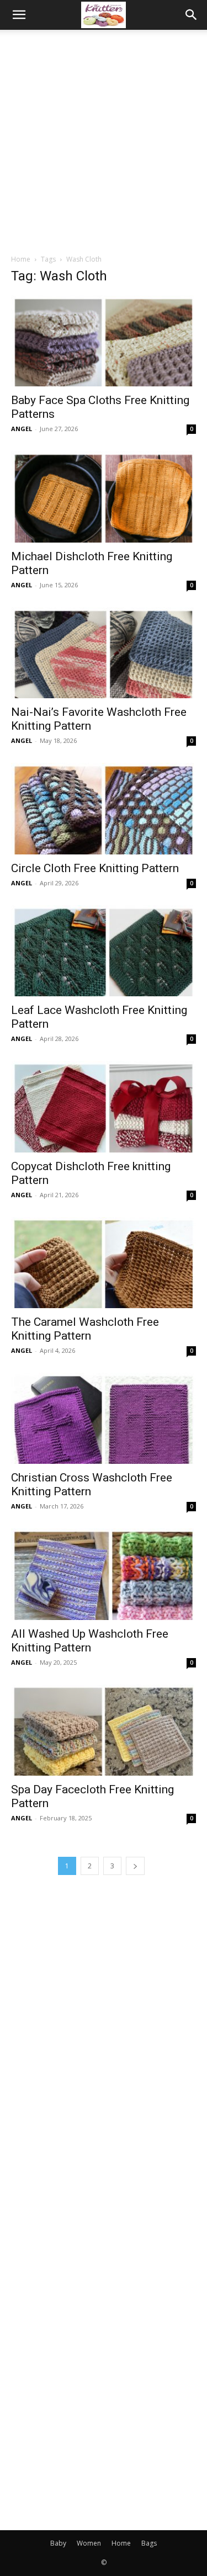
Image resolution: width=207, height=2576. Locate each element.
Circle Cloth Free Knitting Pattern (95, 868)
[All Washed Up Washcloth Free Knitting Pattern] (104, 1574)
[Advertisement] (104, 139)
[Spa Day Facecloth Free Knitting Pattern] (104, 1730)
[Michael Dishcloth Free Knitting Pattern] (104, 496)
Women (89, 2543)
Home (21, 259)
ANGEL (22, 429)
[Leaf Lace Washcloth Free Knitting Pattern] (104, 951)
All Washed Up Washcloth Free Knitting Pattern (90, 1641)
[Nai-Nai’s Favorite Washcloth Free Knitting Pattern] (104, 653)
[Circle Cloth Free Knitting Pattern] (104, 808)
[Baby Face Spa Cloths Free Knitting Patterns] (104, 341)
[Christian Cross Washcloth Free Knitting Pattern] (104, 1418)
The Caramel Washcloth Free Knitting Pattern (85, 1329)
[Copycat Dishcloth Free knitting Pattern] (104, 1106)
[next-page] (135, 1866)
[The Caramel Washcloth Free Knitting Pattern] (104, 1263)
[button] (19, 15)
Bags (149, 2543)
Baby (58, 2543)
